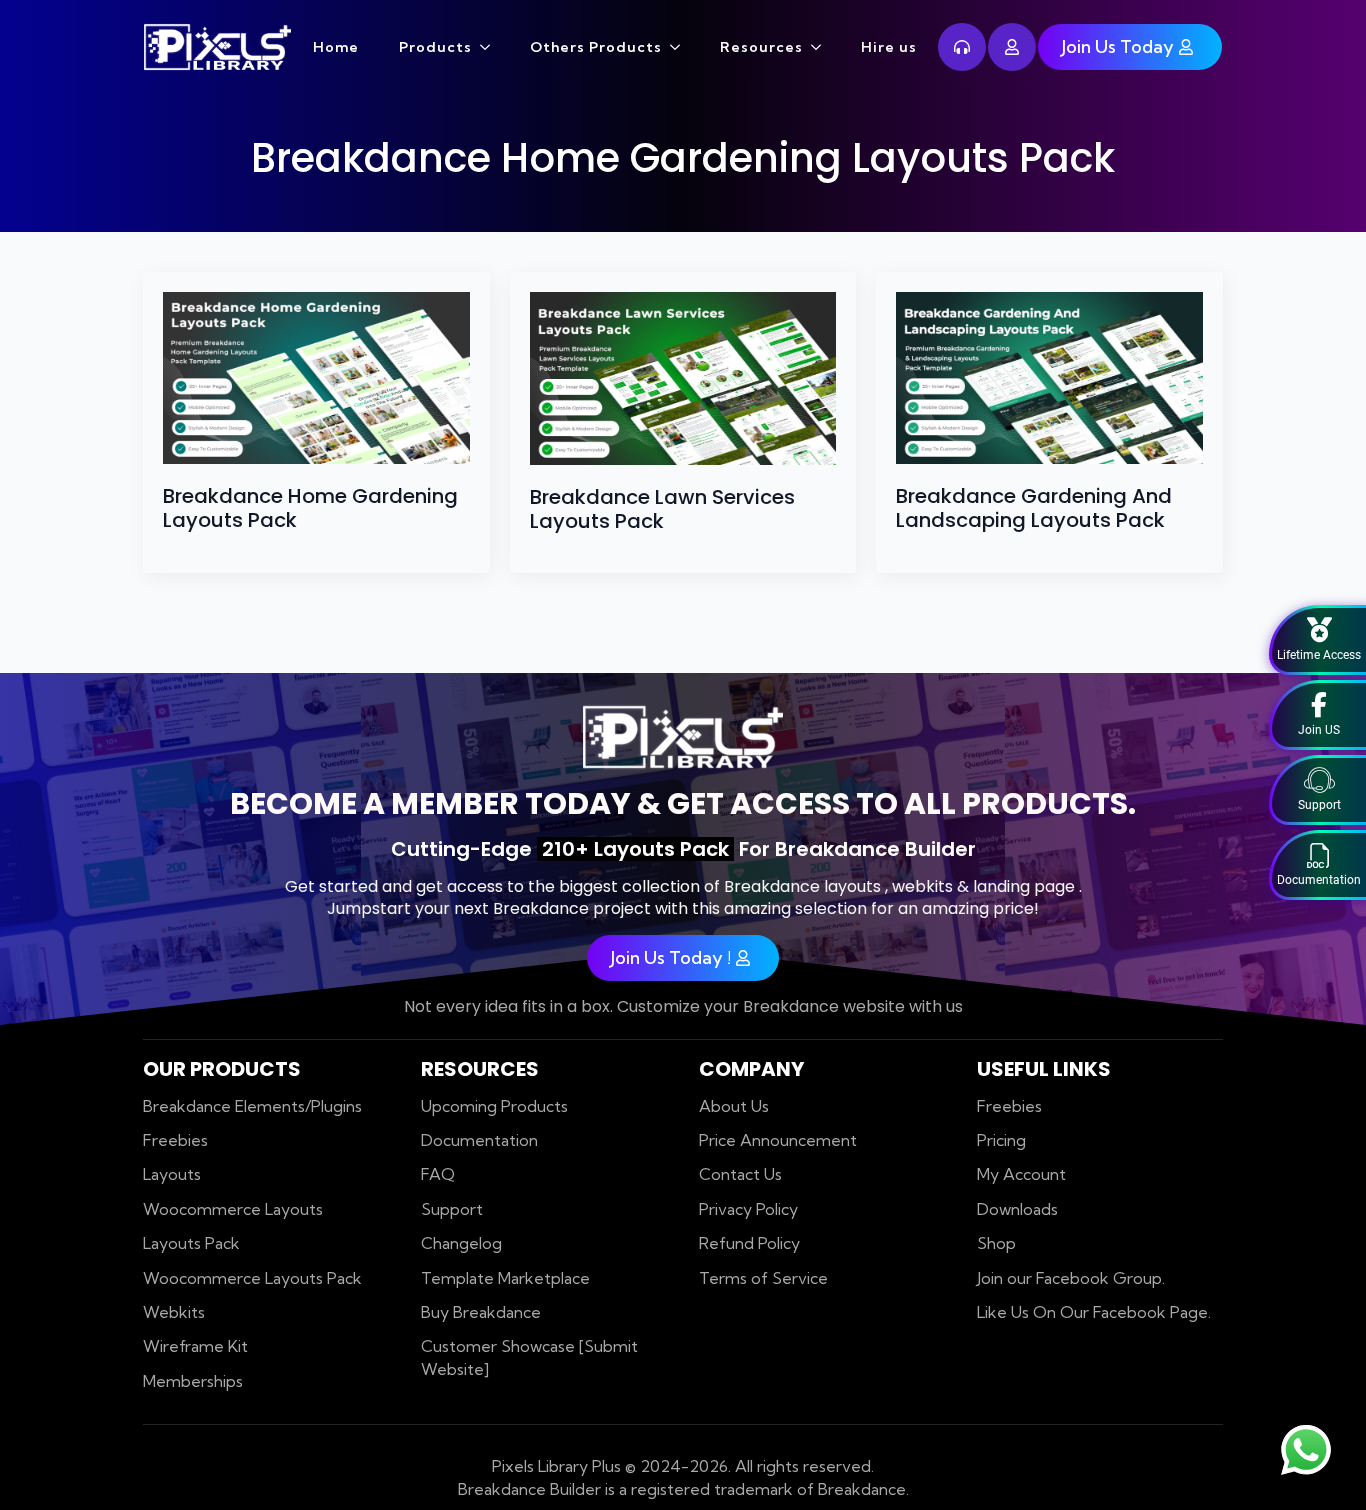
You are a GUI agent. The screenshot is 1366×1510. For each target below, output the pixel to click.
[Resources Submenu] (822, 47)
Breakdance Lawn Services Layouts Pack (662, 509)
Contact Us (740, 1174)
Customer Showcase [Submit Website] (529, 1357)
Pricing (1001, 1140)
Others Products (596, 47)
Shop (996, 1243)
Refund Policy (749, 1243)
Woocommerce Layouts (233, 1209)
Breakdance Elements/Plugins (252, 1106)
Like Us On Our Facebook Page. (1094, 1312)
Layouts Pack (191, 1243)
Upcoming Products (494, 1106)
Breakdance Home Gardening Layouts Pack (310, 508)
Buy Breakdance (481, 1312)
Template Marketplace (505, 1278)
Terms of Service (763, 1278)
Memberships (193, 1381)
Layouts (172, 1174)
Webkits (174, 1312)
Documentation (479, 1140)
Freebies (175, 1140)
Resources (761, 47)
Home (336, 47)
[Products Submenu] (491, 47)
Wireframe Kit (195, 1346)
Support (452, 1209)
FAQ (438, 1174)
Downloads (1017, 1209)
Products (435, 47)
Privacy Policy (748, 1209)
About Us (734, 1106)
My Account (1021, 1174)
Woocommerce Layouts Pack (252, 1278)
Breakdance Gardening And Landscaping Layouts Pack (1034, 508)
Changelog (461, 1243)
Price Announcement (778, 1140)
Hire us (889, 47)
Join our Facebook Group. (1071, 1278)
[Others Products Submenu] (681, 47)
